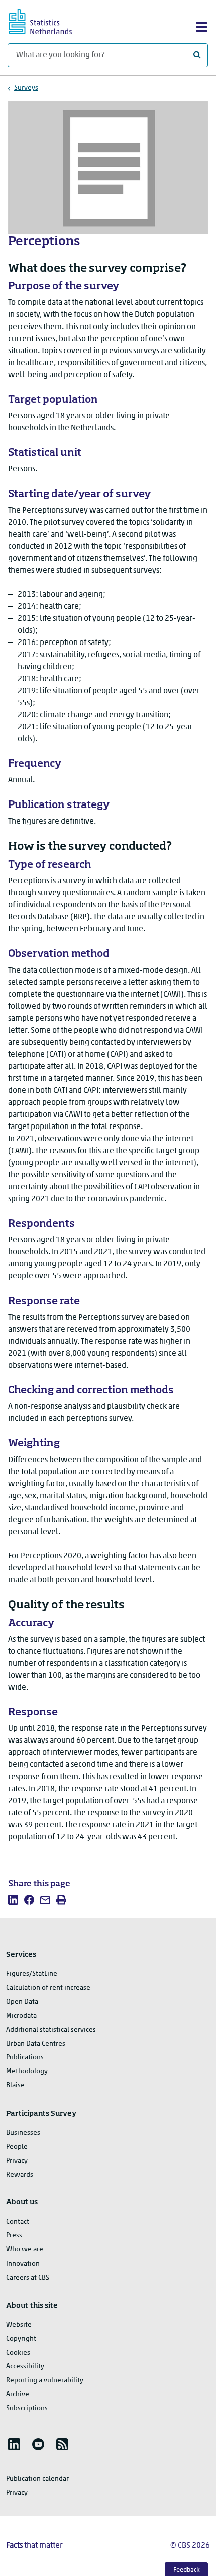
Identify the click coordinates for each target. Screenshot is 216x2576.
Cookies (18, 2353)
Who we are (25, 2250)
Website (19, 2325)
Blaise (15, 2086)
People (17, 2147)
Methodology (27, 2072)
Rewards (20, 2175)
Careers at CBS (28, 2278)
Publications (25, 2058)
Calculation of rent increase (48, 1988)
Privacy (17, 2161)
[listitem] (13, 1900)
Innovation (23, 2264)
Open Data (22, 2002)
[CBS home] (49, 20)
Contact (18, 2222)
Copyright (21, 2339)
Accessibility (25, 2367)
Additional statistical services (51, 2030)
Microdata (21, 2016)
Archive (18, 2395)
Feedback (187, 2570)
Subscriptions (27, 2409)
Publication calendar (37, 2479)
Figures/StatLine (32, 1974)
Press (14, 2236)
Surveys (26, 88)
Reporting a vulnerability (45, 2381)
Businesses (23, 2133)
